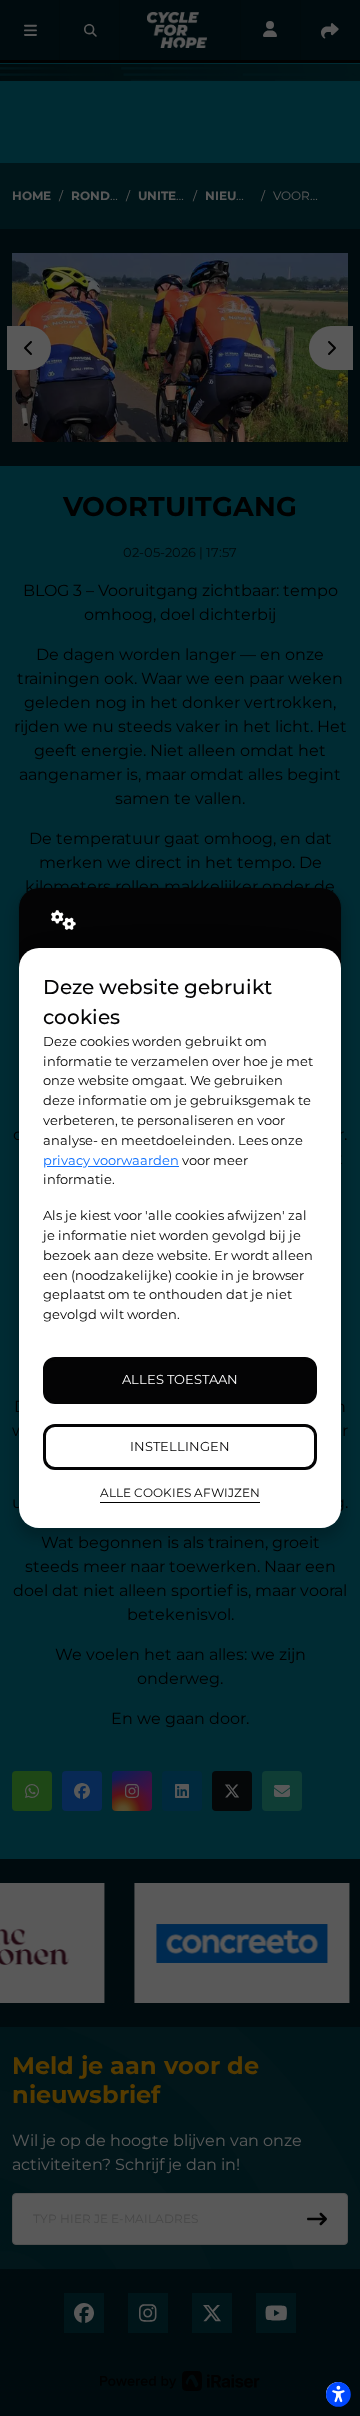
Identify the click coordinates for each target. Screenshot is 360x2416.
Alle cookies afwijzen (180, 1493)
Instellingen (180, 1446)
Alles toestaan (180, 1379)
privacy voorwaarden (111, 1160)
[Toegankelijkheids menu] (338, 2394)
